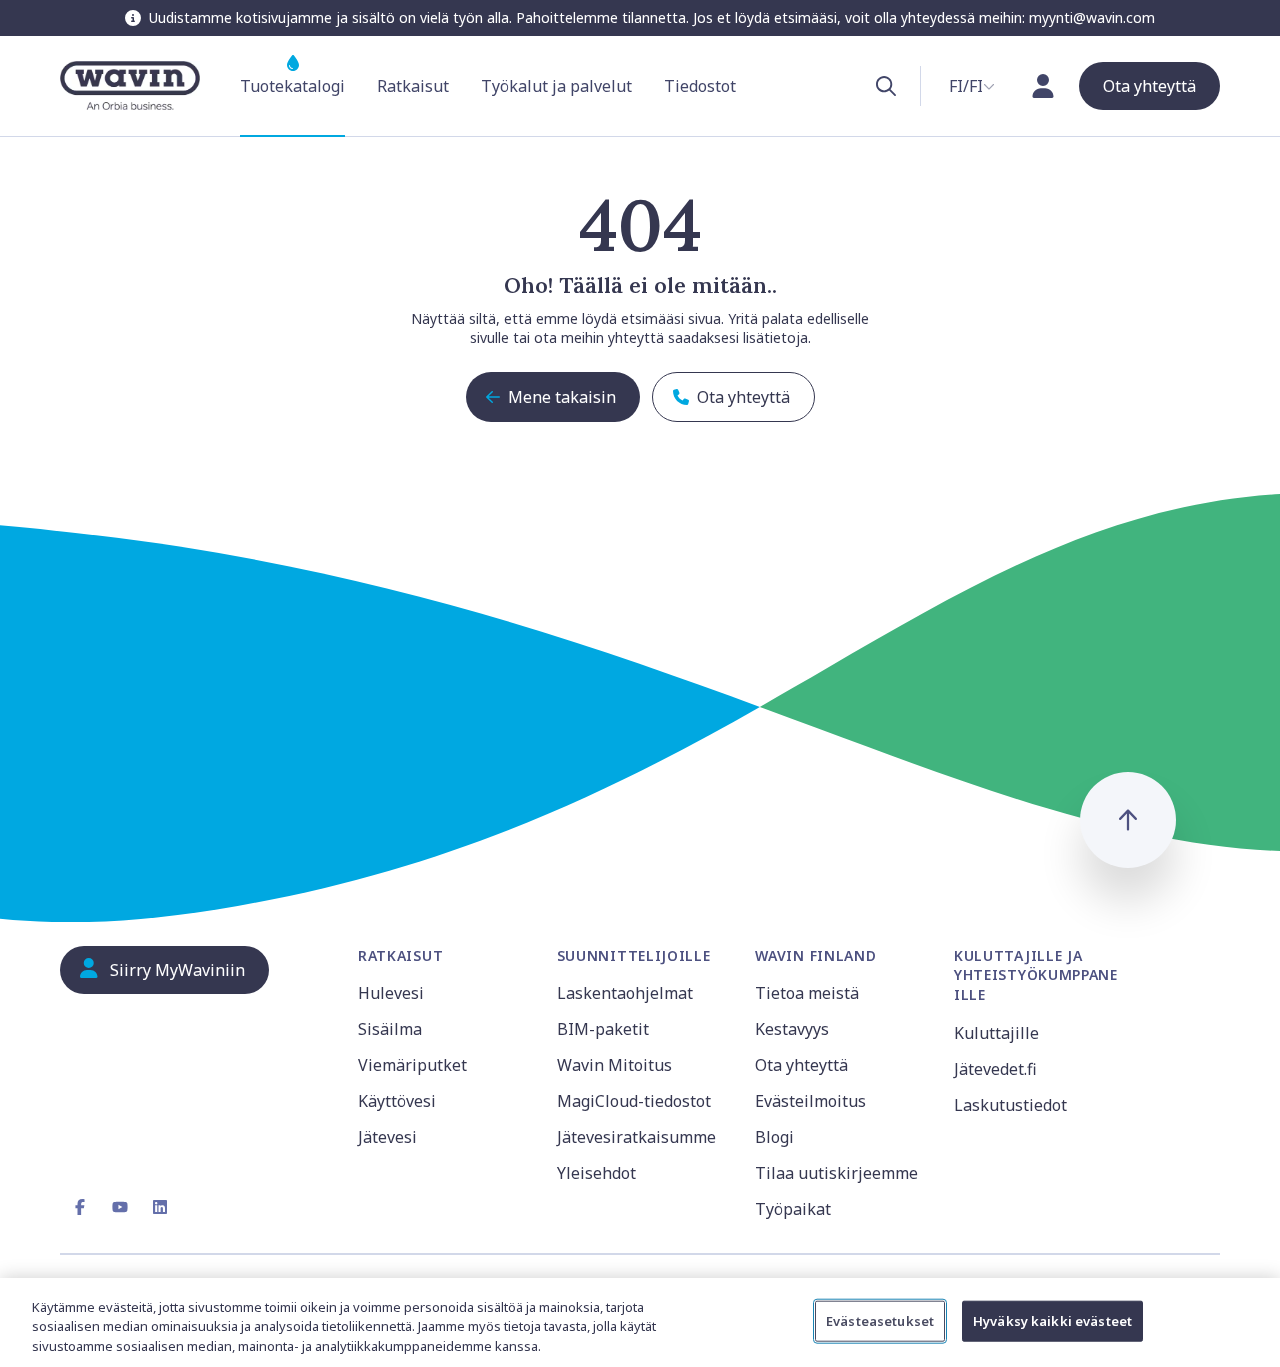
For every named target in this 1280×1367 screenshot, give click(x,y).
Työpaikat (793, 1209)
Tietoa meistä (807, 993)
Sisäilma (390, 1029)
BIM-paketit (603, 1029)
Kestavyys (792, 1029)
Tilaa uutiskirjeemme (836, 1173)
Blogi (774, 1137)
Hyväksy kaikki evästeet (1052, 1320)
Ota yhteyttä (801, 1065)
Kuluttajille (996, 1033)
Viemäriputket (412, 1065)
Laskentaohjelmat (625, 993)
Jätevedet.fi (995, 1069)
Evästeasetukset (880, 1320)
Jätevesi (387, 1137)
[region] (640, 1322)
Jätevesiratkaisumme (636, 1137)
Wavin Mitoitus (614, 1065)
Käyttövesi (397, 1101)
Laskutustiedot (1010, 1105)
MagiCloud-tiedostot (634, 1101)
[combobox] (972, 86)
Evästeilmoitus (810, 1101)
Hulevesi (391, 993)
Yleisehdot (596, 1173)
